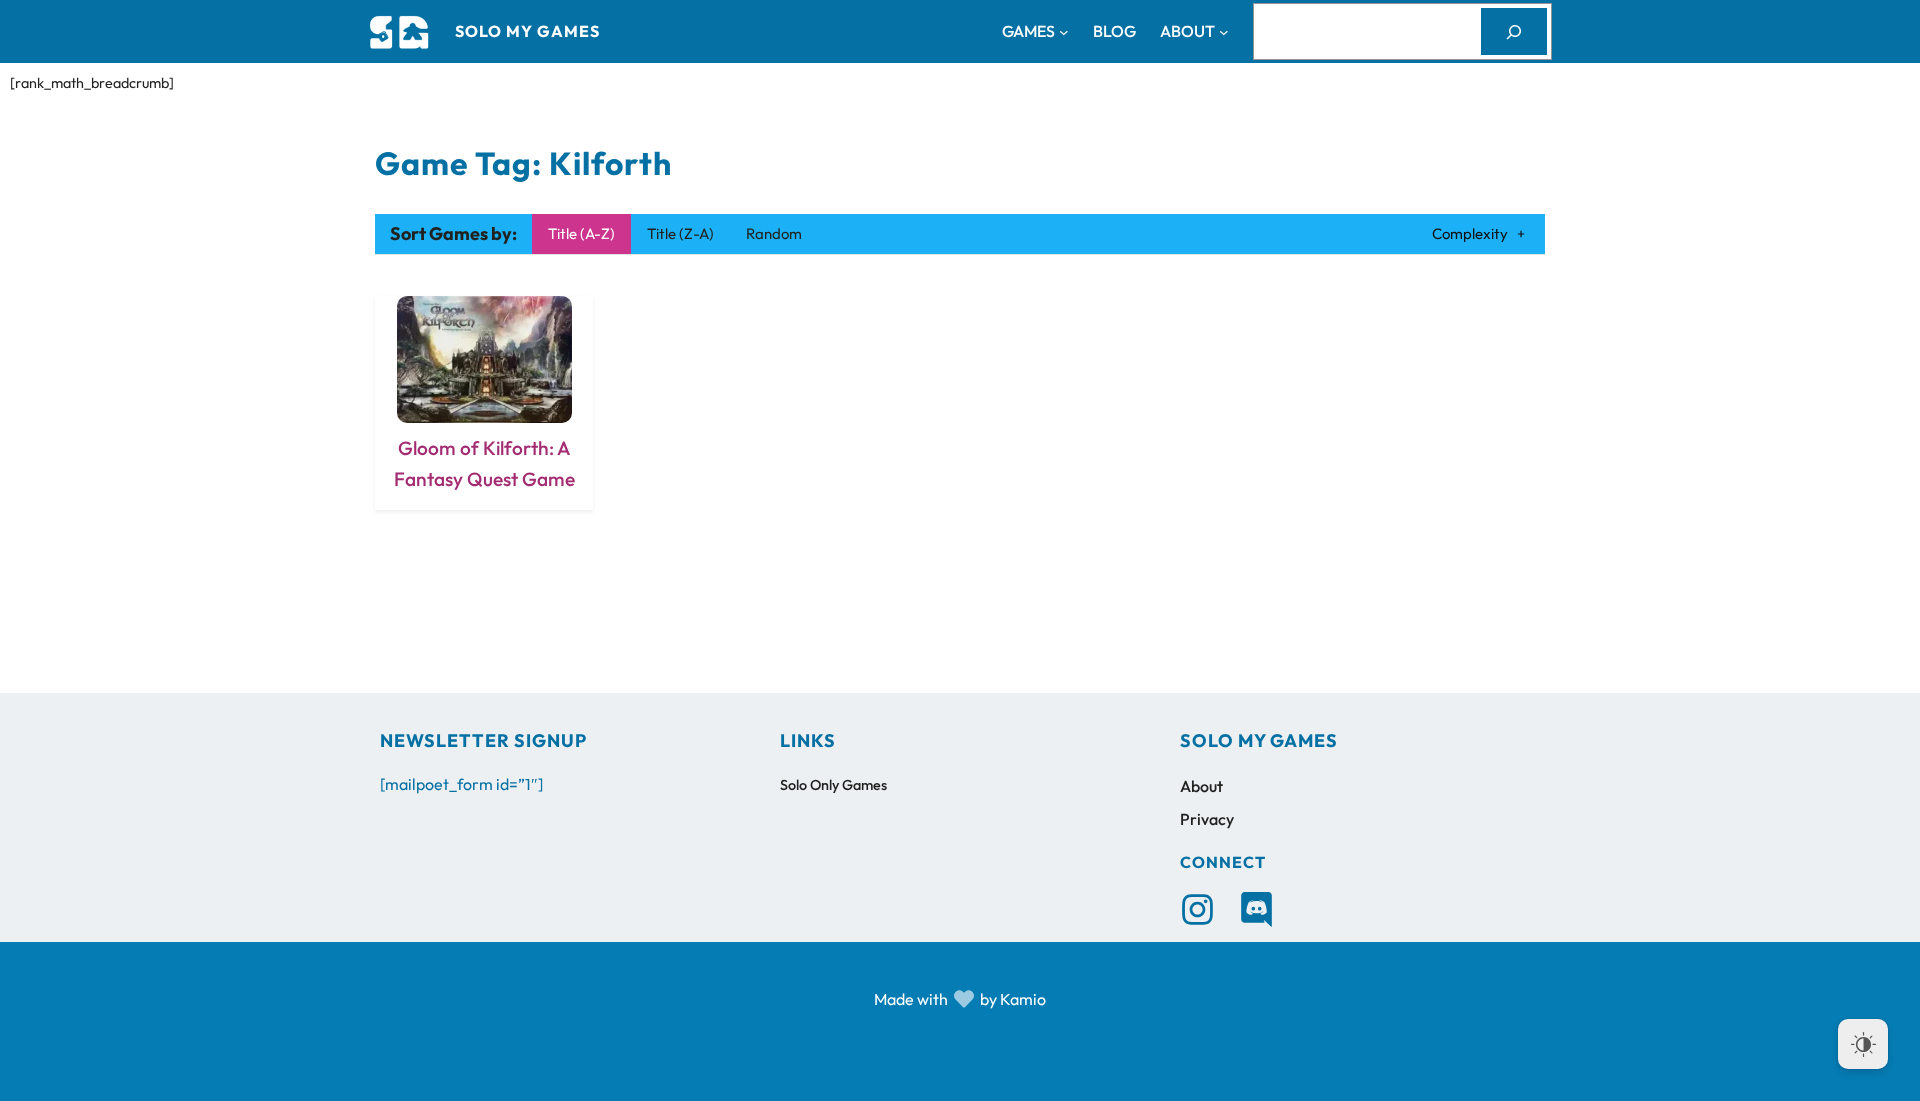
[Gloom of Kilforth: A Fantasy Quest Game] (484, 402)
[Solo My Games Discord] (1256, 909)
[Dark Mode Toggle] (1863, 1044)
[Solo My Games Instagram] (1197, 909)
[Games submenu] (1064, 32)
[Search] (1514, 31)
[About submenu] (1224, 32)
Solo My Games (527, 31)
